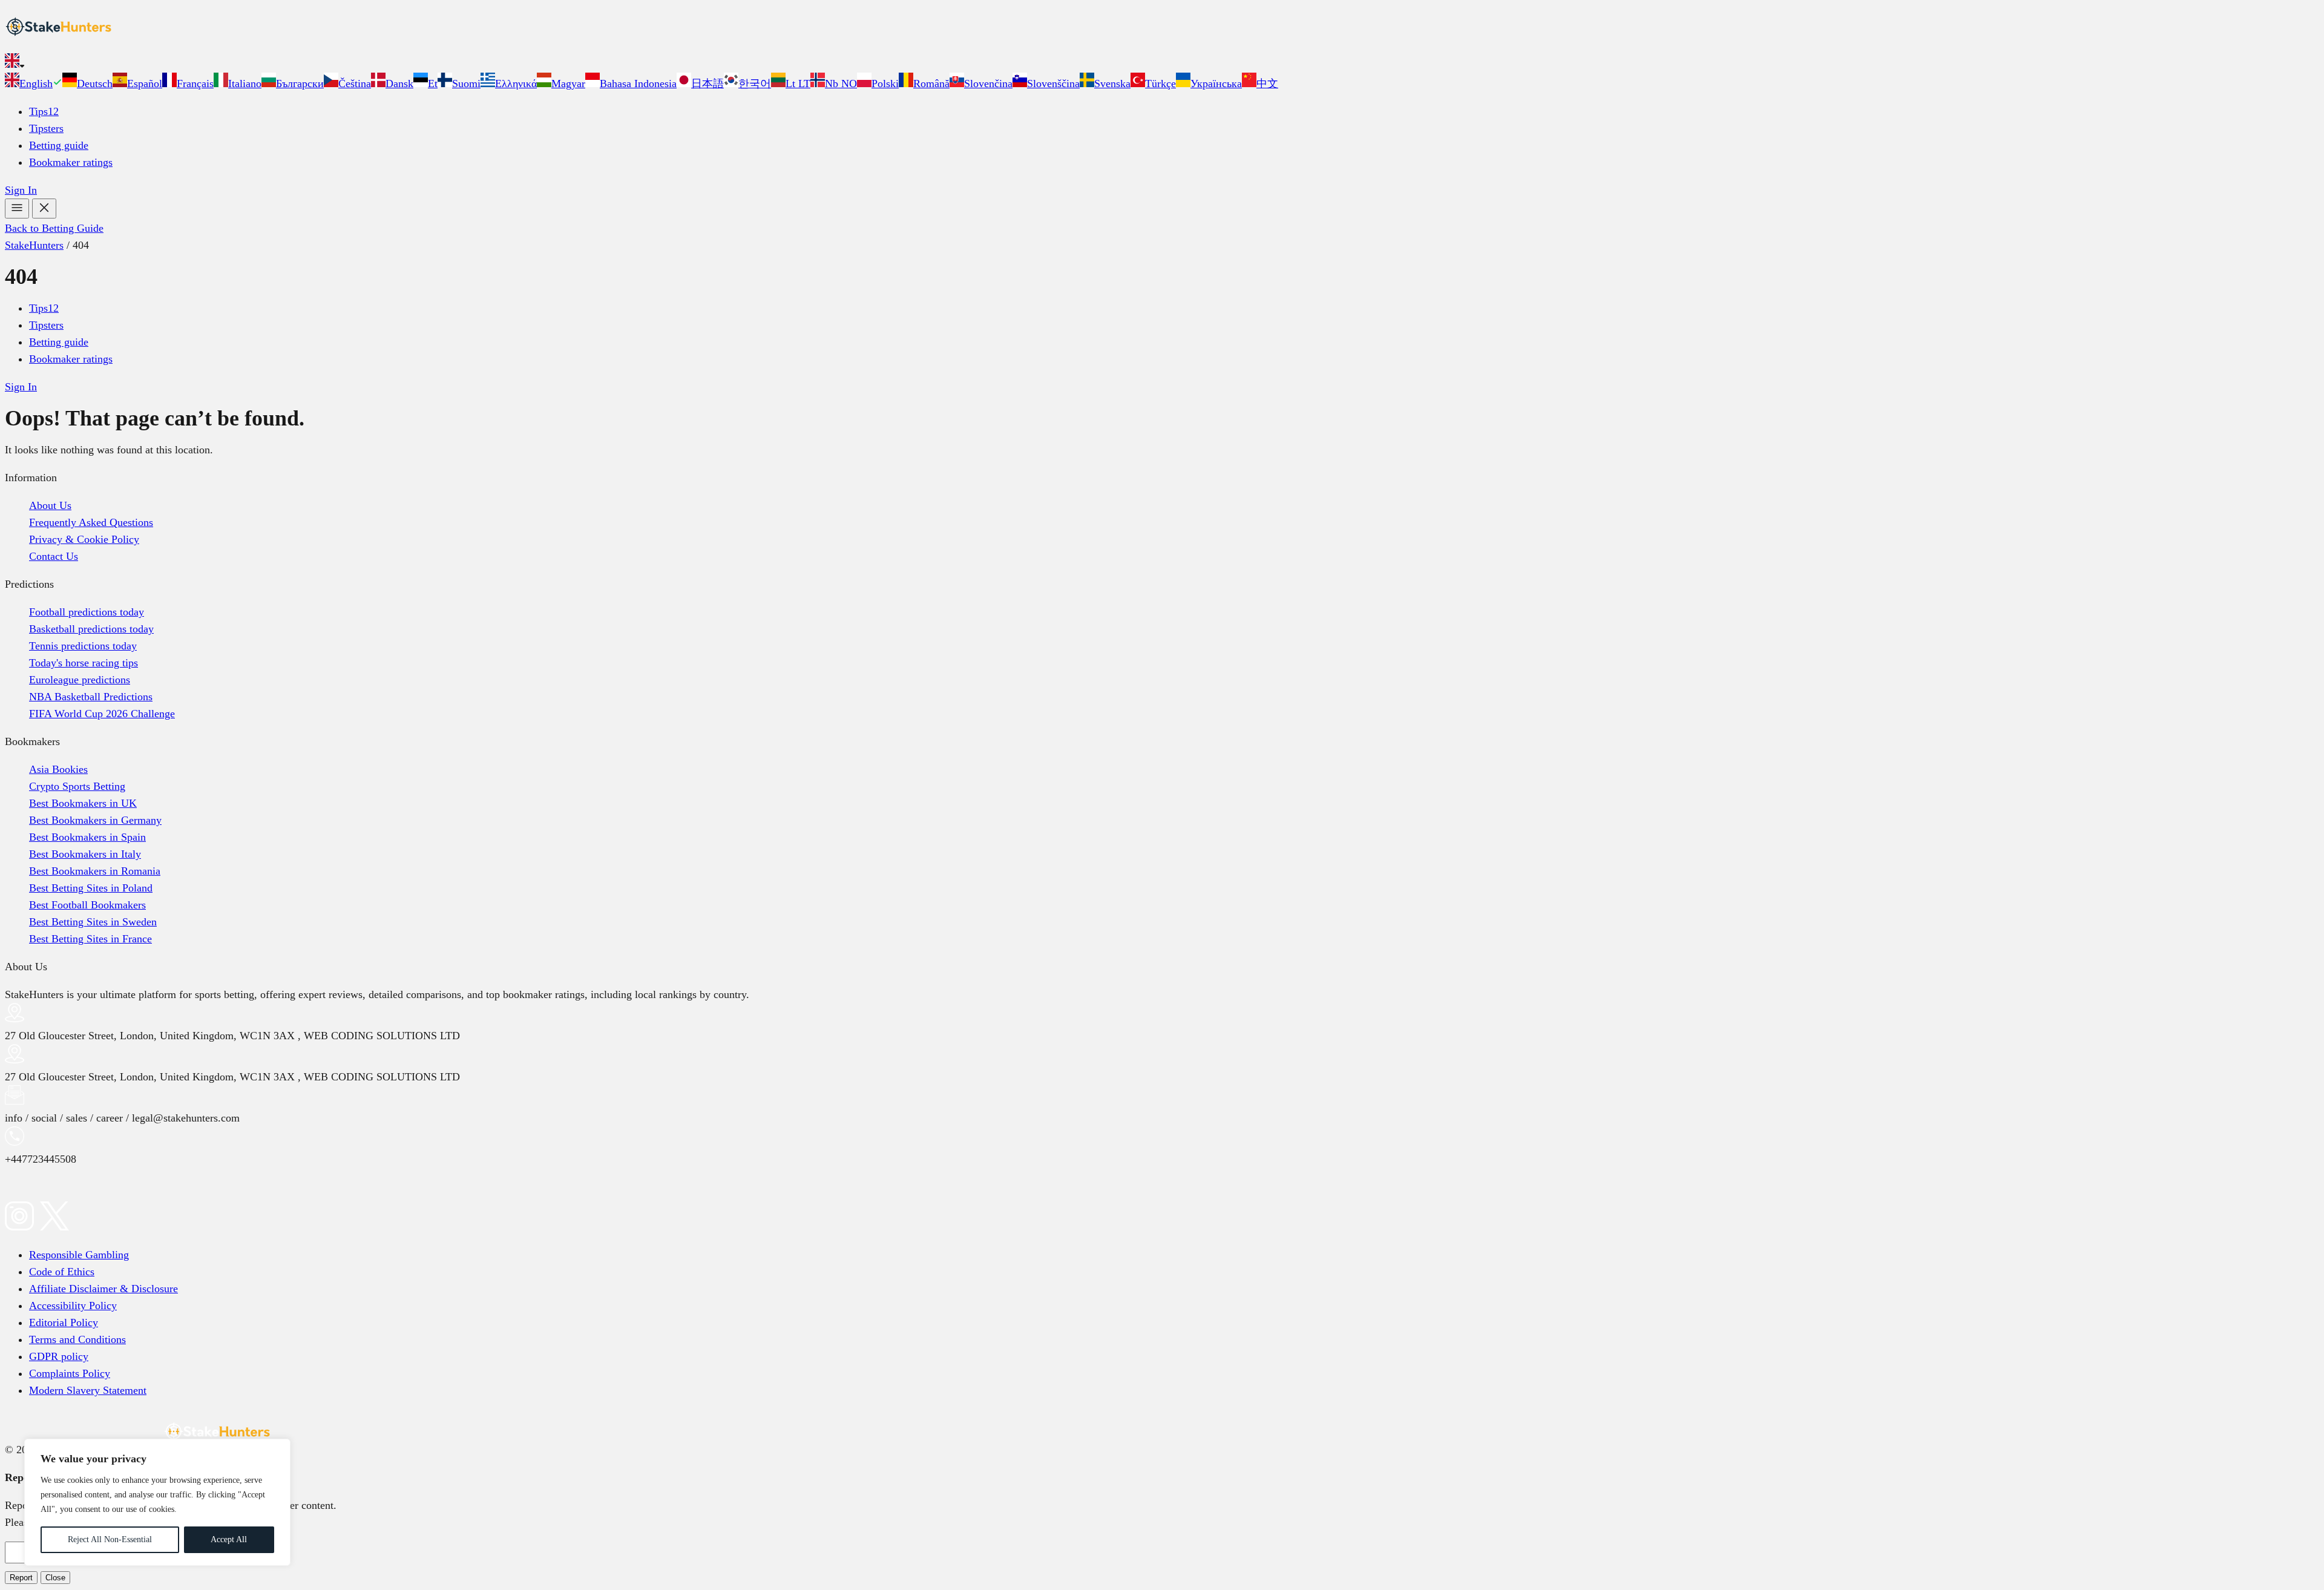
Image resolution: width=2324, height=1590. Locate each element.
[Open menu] (17, 209)
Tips (44, 111)
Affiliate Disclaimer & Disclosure (103, 1289)
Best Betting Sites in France (90, 939)
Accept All (229, 1539)
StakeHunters (34, 245)
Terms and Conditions (77, 1339)
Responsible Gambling (79, 1255)
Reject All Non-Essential (110, 1539)
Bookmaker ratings (71, 162)
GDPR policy (59, 1356)
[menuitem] (34, 84)
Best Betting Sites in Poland (91, 888)
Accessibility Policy (73, 1306)
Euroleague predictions (80, 680)
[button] (1162, 63)
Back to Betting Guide (54, 228)
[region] (157, 1502)
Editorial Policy (64, 1322)
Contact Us (54, 556)
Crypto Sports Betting (77, 786)
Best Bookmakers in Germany (95, 820)
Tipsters (46, 128)
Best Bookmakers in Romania (95, 871)
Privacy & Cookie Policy (84, 539)
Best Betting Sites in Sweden (93, 922)
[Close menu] (44, 209)
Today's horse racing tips (84, 663)
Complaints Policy (70, 1373)
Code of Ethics (62, 1272)
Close (55, 1578)
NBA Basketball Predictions (91, 697)
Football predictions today (87, 612)
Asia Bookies (58, 769)
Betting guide (59, 145)
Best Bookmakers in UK (83, 803)
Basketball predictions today (91, 629)
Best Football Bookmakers (87, 905)
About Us (50, 505)
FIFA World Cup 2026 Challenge (102, 714)
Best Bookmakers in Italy (85, 854)
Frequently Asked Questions (91, 522)
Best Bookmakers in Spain (87, 837)
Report (21, 1578)
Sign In (21, 190)
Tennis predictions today (83, 646)
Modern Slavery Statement (88, 1390)
